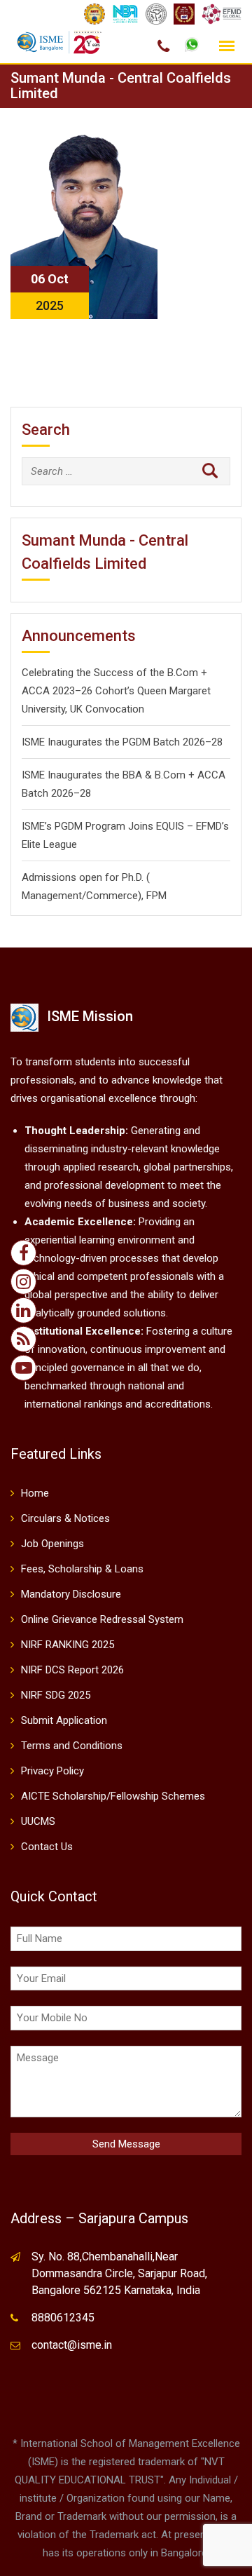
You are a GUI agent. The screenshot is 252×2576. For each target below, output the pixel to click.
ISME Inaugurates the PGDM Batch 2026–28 (122, 742)
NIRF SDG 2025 (56, 1695)
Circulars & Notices (65, 1518)
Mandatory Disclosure (71, 1594)
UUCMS (38, 1821)
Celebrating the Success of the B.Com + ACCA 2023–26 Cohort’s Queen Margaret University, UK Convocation (116, 691)
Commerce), (115, 896)
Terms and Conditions (72, 1746)
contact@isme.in (72, 2345)
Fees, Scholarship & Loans (82, 1569)
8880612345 (63, 2318)
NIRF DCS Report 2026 (72, 1670)
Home (35, 1493)
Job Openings (52, 1544)
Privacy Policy (52, 1771)
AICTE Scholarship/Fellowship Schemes (113, 1796)
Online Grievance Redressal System (102, 1619)
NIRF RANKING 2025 (68, 1645)
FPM (156, 896)
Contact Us (47, 1847)
